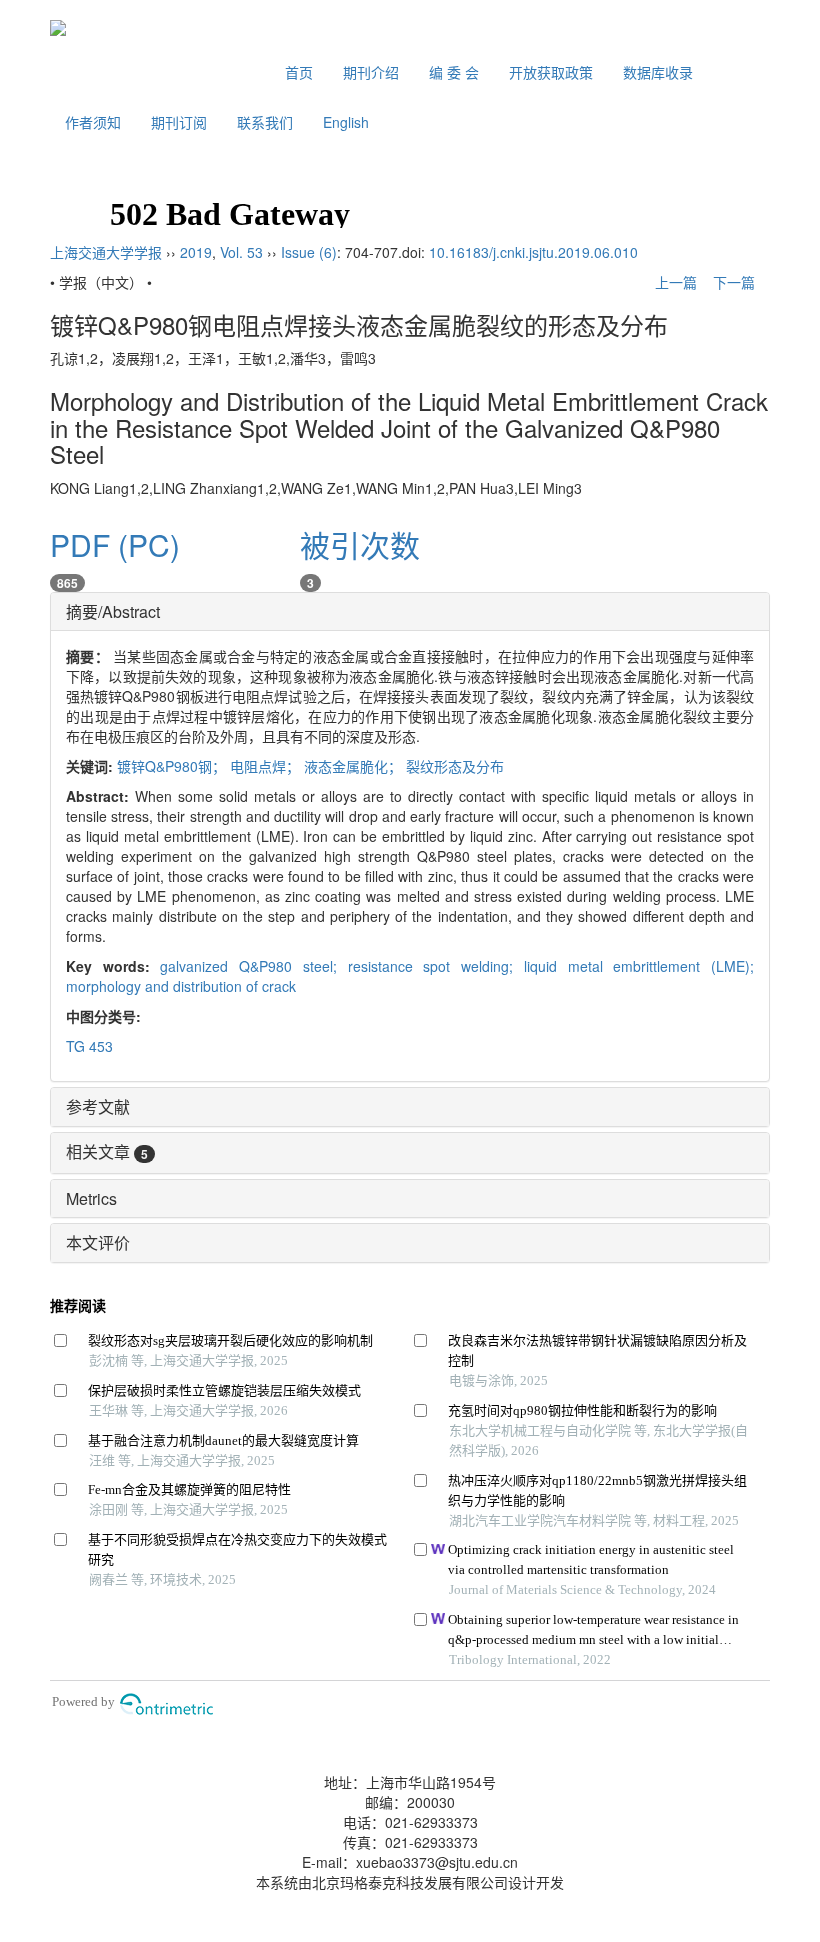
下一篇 (736, 282)
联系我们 (265, 122)
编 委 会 (454, 72)
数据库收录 (658, 72)
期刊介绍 (371, 72)
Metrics (91, 1198)
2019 (196, 252)
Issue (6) (309, 252)
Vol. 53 (241, 252)
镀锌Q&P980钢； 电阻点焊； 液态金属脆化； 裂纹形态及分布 (310, 766)
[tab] (410, 612)
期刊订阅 (179, 122)
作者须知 (93, 122)
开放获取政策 (551, 72)
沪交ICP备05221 (410, 1762)
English (346, 122)
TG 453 (89, 1046)
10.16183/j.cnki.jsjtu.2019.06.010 (533, 252)
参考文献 (98, 1106)
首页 (299, 72)
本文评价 (98, 1242)
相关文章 (107, 1151)
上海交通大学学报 (106, 252)
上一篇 (674, 282)
